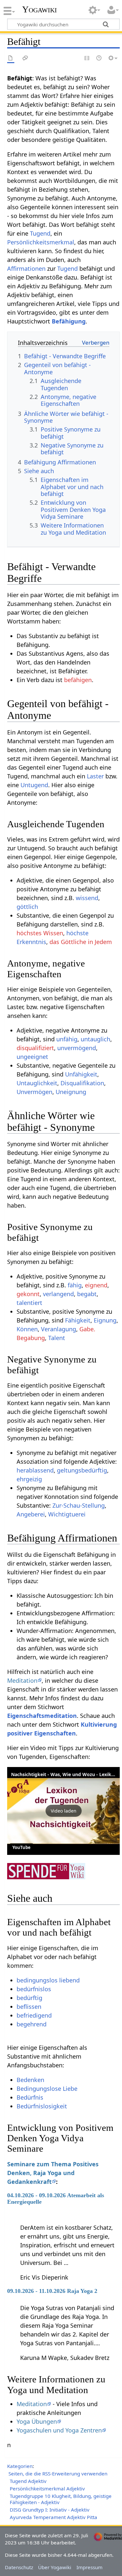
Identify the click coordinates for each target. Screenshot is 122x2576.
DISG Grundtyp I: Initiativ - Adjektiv (50, 2510)
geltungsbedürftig (82, 1470)
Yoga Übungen (37, 2421)
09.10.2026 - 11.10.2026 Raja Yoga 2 (52, 2291)
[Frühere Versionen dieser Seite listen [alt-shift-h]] (99, 58)
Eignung (105, 1320)
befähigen (78, 680)
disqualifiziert (35, 1048)
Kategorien (20, 2466)
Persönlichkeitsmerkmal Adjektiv (47, 2488)
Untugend (34, 785)
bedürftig (29, 1998)
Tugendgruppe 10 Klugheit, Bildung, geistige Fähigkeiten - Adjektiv (61, 2499)
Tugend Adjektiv (28, 2481)
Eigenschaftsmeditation (42, 1716)
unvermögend (77, 1048)
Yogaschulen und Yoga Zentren (59, 2430)
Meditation (22, 1680)
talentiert (29, 1303)
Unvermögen (34, 1092)
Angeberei (31, 1514)
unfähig (67, 1039)
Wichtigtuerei (67, 1514)
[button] (63, 1811)
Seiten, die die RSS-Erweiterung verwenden (58, 2473)
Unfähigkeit (81, 1074)
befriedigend (34, 2015)
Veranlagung (59, 1329)
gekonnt (28, 1294)
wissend (87, 898)
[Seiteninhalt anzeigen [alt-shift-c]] (11, 58)
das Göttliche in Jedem (81, 942)
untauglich (95, 1039)
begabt (87, 1294)
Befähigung (69, 321)
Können (27, 1329)
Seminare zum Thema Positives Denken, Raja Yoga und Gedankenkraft (53, 2173)
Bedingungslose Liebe (47, 2089)
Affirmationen (26, 268)
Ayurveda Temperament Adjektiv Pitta (54, 2517)
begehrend (32, 2024)
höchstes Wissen (40, 933)
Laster (95, 776)
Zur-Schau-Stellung (79, 1505)
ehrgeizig (29, 1479)
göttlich (27, 907)
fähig (75, 1285)
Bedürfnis (30, 2097)
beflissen (29, 2007)
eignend (96, 1285)
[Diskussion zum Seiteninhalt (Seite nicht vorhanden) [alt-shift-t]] (25, 58)
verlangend (58, 1294)
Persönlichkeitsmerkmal (41, 242)
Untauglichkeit (37, 1083)
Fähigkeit (78, 1320)
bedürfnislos (34, 1989)
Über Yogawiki (55, 2567)
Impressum (89, 2567)
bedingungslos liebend (48, 1980)
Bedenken (30, 2080)
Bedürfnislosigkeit (42, 2106)
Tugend (40, 233)
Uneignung (71, 1092)
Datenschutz (19, 2567)
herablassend (35, 1470)
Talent (57, 1338)
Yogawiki (40, 9)
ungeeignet (32, 1057)
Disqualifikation (82, 1083)
